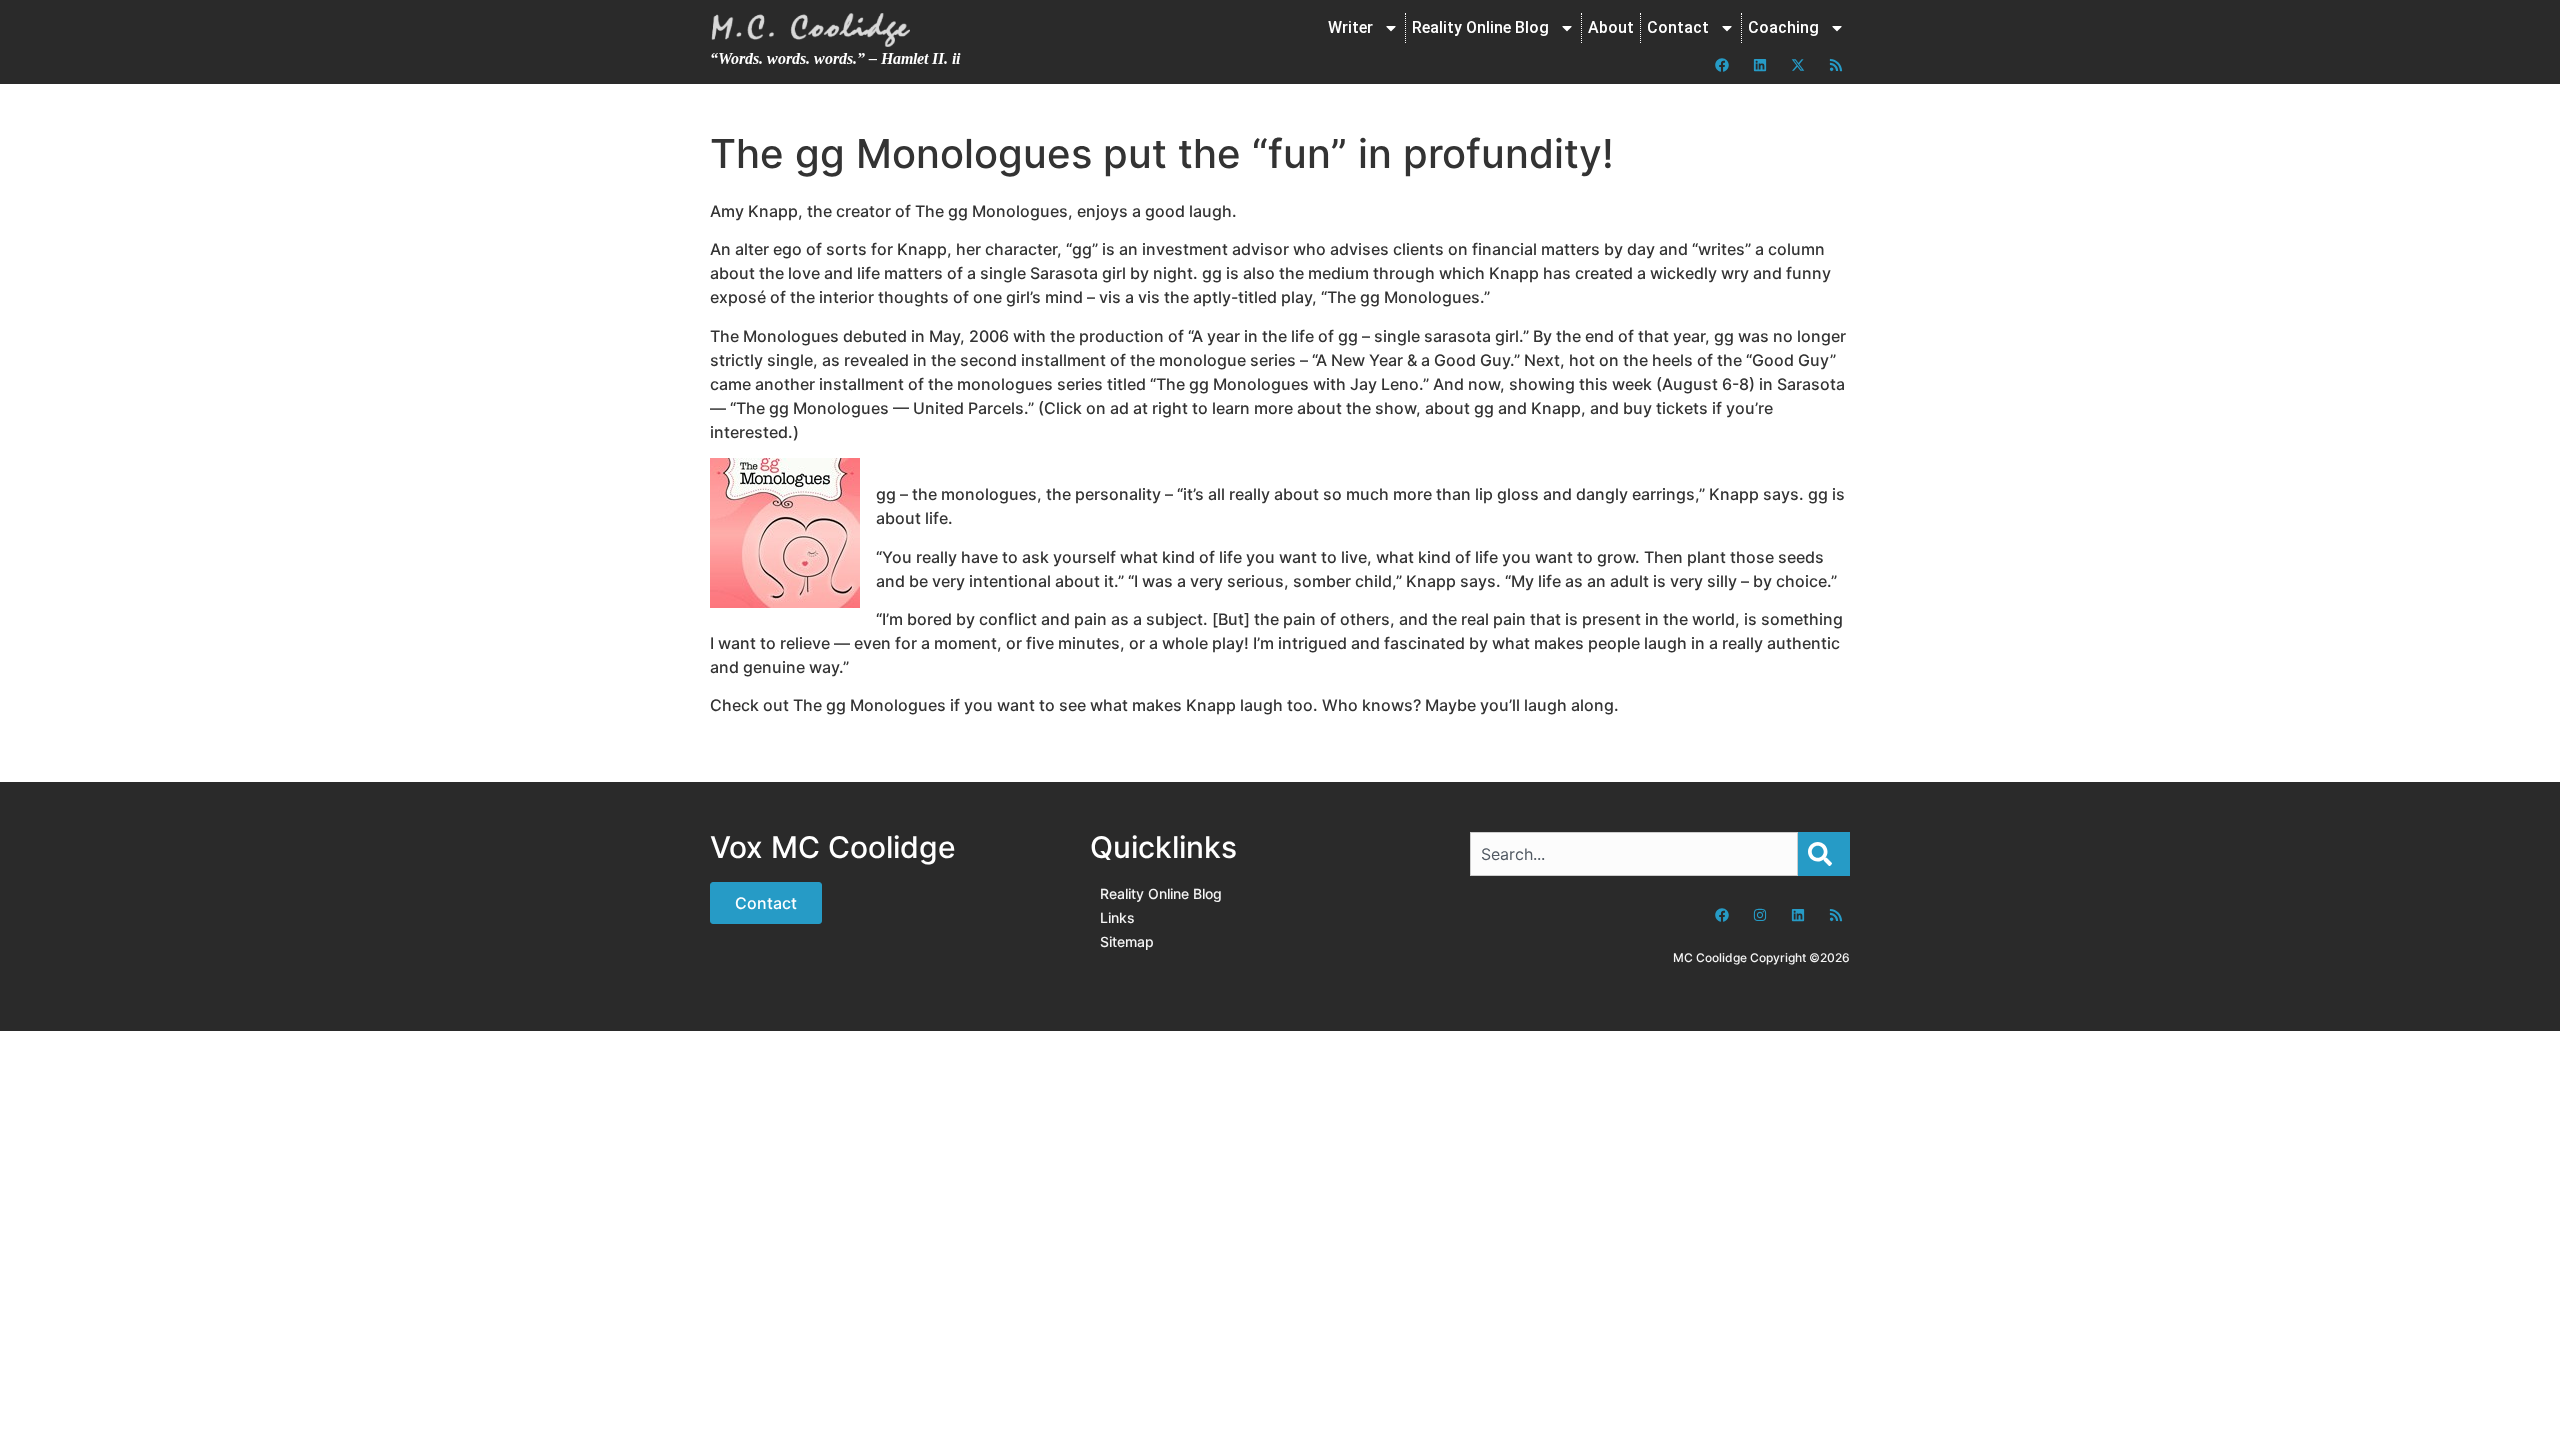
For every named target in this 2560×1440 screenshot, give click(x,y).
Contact (1678, 27)
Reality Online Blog (1480, 27)
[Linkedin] (1760, 65)
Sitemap (1127, 941)
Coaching (1783, 27)
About (1611, 27)
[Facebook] (1722, 65)
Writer (1350, 27)
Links (1117, 917)
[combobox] (1634, 854)
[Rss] (1836, 65)
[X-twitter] (1798, 65)
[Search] (1824, 854)
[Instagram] (1760, 915)
